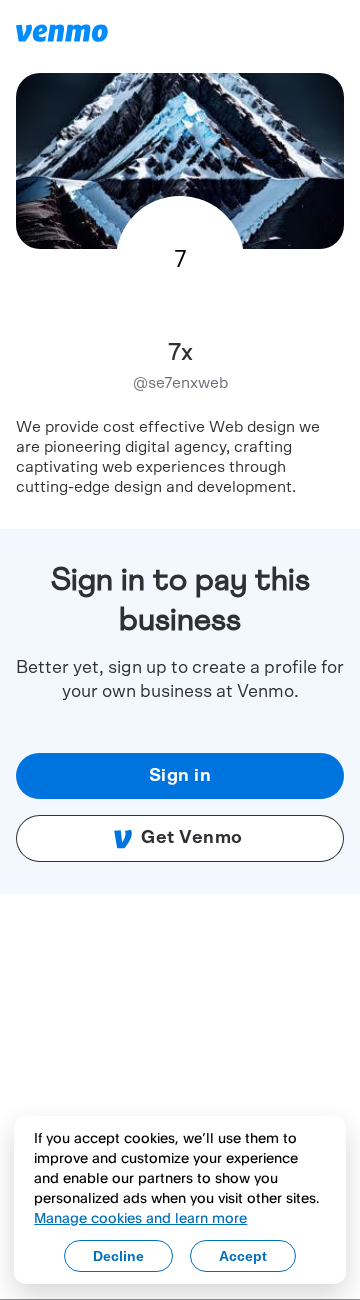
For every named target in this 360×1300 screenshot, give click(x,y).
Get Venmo (192, 838)
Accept (243, 1256)
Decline (118, 1256)
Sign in (180, 776)
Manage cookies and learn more (140, 1217)
